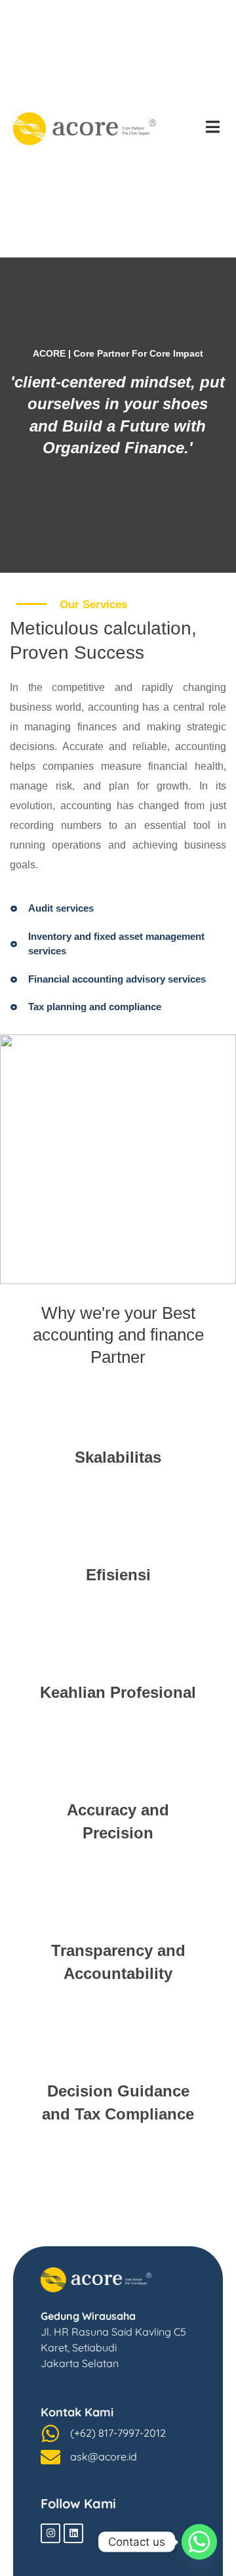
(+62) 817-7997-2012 (118, 2433)
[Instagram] (50, 2533)
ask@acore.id (104, 2456)
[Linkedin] (73, 2533)
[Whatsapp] (199, 2542)
